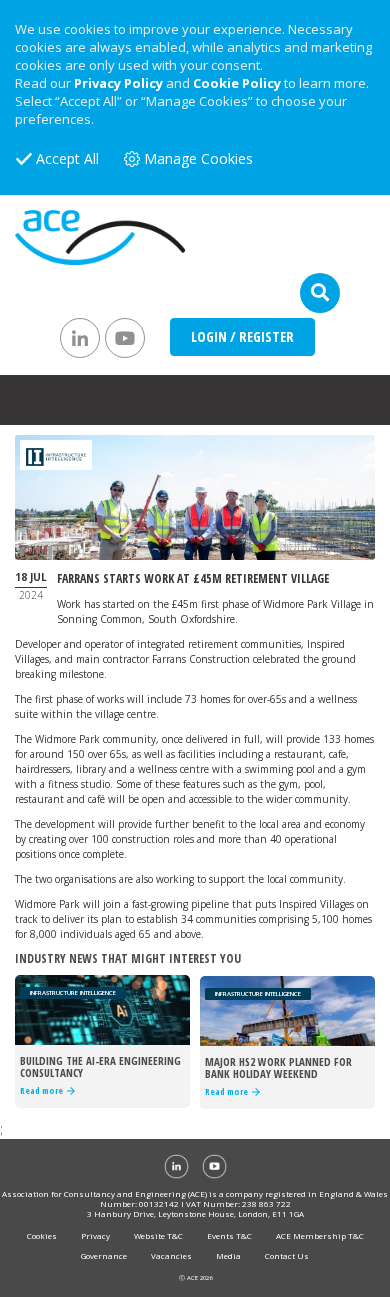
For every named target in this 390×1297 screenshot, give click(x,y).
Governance (104, 1255)
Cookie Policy (237, 83)
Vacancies (171, 1255)
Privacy (95, 1235)
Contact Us (287, 1255)
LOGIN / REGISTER (242, 336)
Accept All (67, 158)
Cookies (42, 1235)
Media (228, 1255)
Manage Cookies (198, 158)
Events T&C (229, 1235)
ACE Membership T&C (320, 1235)
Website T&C (158, 1235)
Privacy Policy (118, 83)
